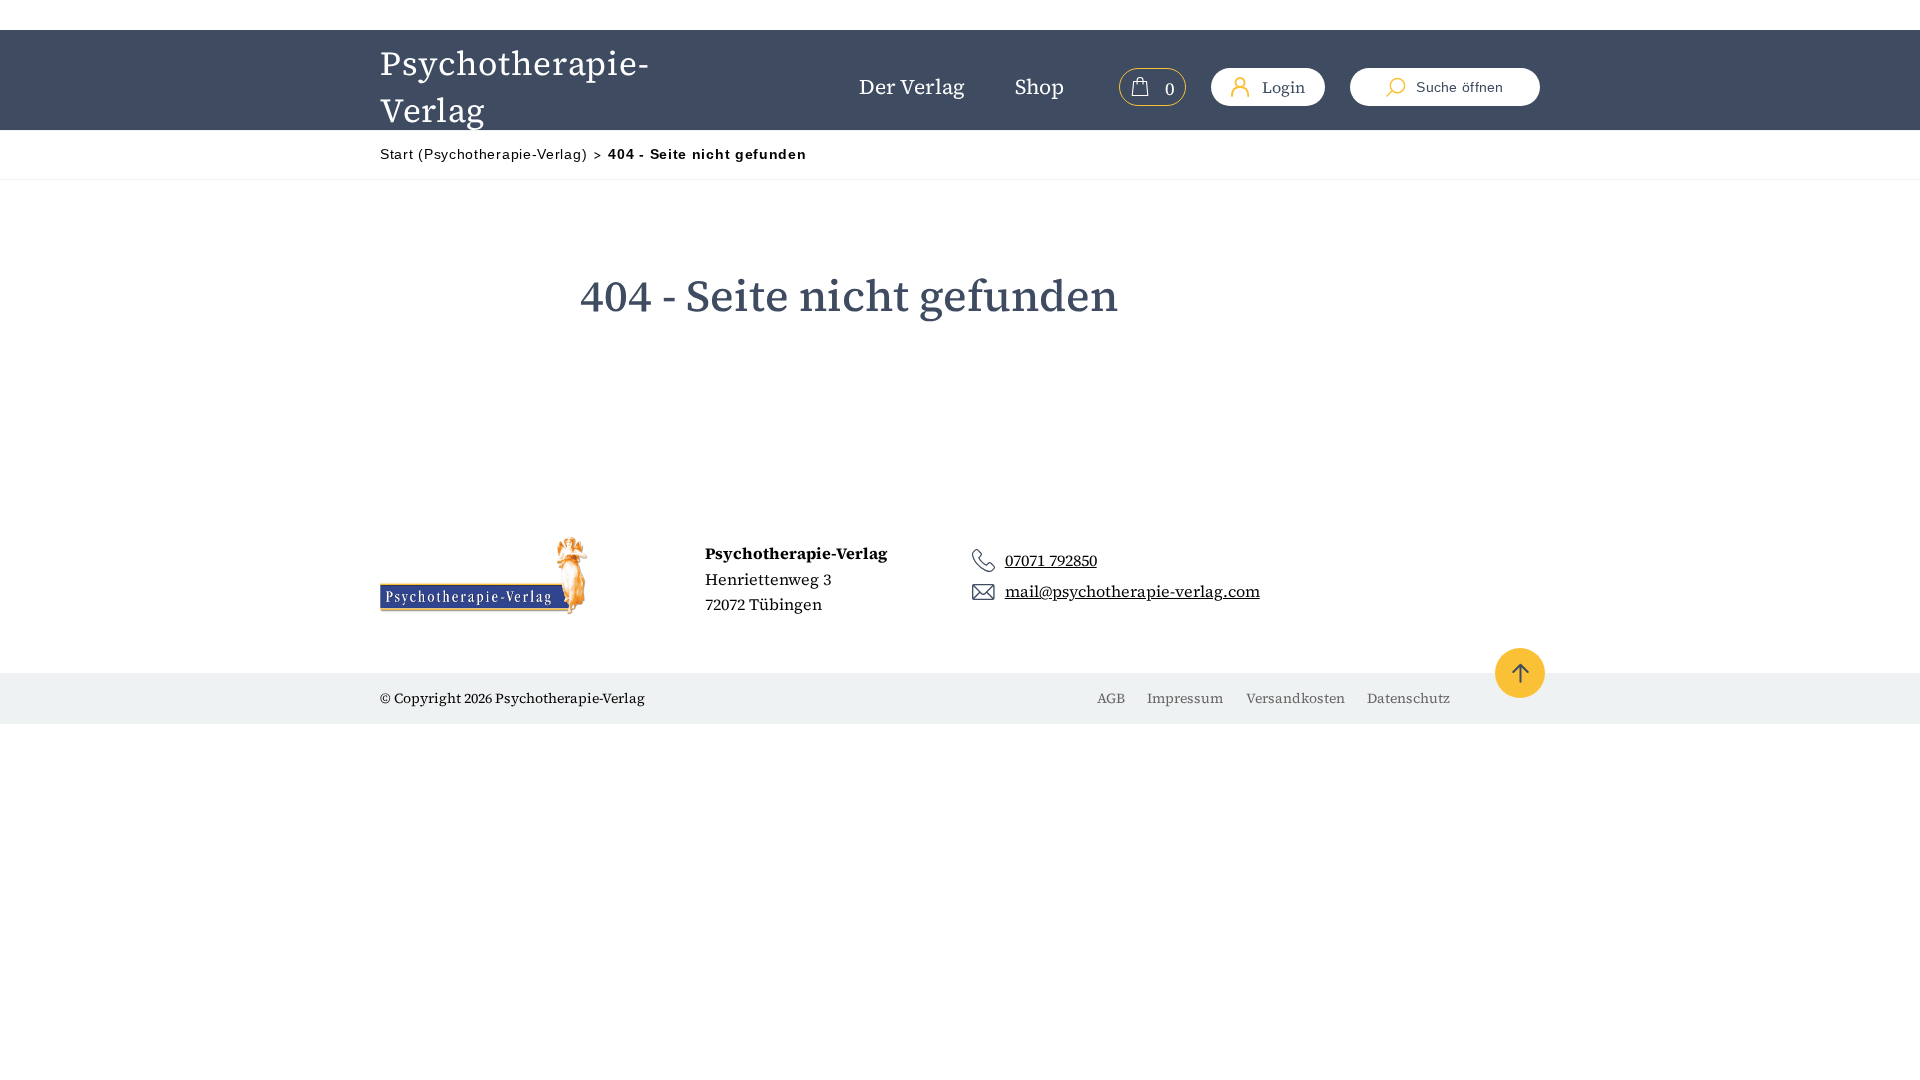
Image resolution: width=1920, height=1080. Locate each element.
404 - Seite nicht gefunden (707, 154)
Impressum (1185, 698)
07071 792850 (1051, 560)
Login (1283, 87)
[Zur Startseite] (484, 576)
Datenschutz (1408, 698)
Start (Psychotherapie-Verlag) (483, 154)
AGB (1111, 698)
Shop (1039, 86)
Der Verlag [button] (912, 86)
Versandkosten (1295, 698)
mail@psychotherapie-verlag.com (1132, 591)
